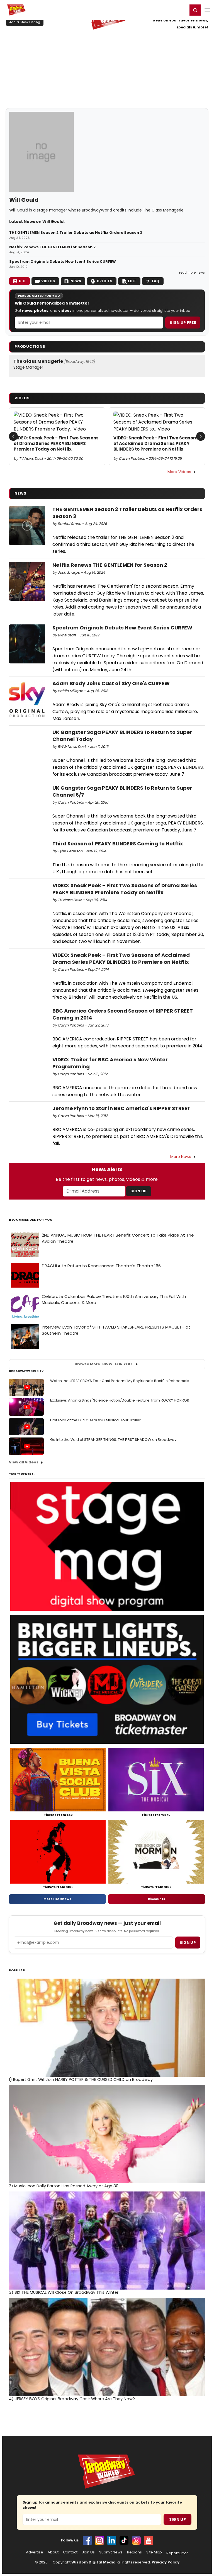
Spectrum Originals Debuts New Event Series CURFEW (63, 262)
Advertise (35, 2552)
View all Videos (24, 1462)
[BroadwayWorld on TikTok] (124, 2540)
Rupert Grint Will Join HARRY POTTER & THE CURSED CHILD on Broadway (81, 2079)
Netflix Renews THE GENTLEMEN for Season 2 (52, 247)
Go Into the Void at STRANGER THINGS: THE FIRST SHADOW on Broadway (113, 1440)
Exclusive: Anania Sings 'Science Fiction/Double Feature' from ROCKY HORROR (120, 1400)
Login (181, 10)
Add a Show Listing (25, 22)
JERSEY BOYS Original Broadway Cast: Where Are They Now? (72, 2399)
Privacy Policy (166, 2562)
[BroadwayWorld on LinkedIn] (112, 2540)
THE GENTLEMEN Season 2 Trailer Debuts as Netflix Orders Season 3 (76, 233)
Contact (70, 2552)
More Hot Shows (57, 1899)
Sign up (188, 1943)
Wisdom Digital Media (93, 2562)
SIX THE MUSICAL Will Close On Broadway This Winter (64, 2292)
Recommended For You (31, 1220)
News (76, 281)
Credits (104, 281)
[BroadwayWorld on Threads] (136, 2540)
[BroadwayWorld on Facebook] (87, 2540)
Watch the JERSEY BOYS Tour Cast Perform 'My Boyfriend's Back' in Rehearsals (120, 1381)
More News (181, 1157)
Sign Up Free (183, 323)
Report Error (177, 2553)
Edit (132, 281)
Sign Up (138, 1191)
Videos (48, 281)
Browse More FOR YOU (103, 1364)
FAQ (156, 281)
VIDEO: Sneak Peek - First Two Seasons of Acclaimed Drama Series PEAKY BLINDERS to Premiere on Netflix (156, 444)
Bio (22, 281)
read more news (192, 273)
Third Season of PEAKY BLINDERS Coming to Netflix (118, 844)
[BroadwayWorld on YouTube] (149, 2540)
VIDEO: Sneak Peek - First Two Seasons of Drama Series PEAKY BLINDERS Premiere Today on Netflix (56, 444)
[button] (195, 10)
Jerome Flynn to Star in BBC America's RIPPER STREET (121, 1108)
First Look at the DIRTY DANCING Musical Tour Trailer (95, 1420)
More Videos (179, 472)
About (53, 2552)
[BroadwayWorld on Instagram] (99, 2540)
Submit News (111, 2552)
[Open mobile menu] (207, 10)
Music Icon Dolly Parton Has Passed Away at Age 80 (64, 2186)
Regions (134, 2552)
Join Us (88, 2552)
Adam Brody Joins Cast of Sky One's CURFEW (111, 683)
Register (165, 10)
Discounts (157, 1899)
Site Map (154, 2552)
